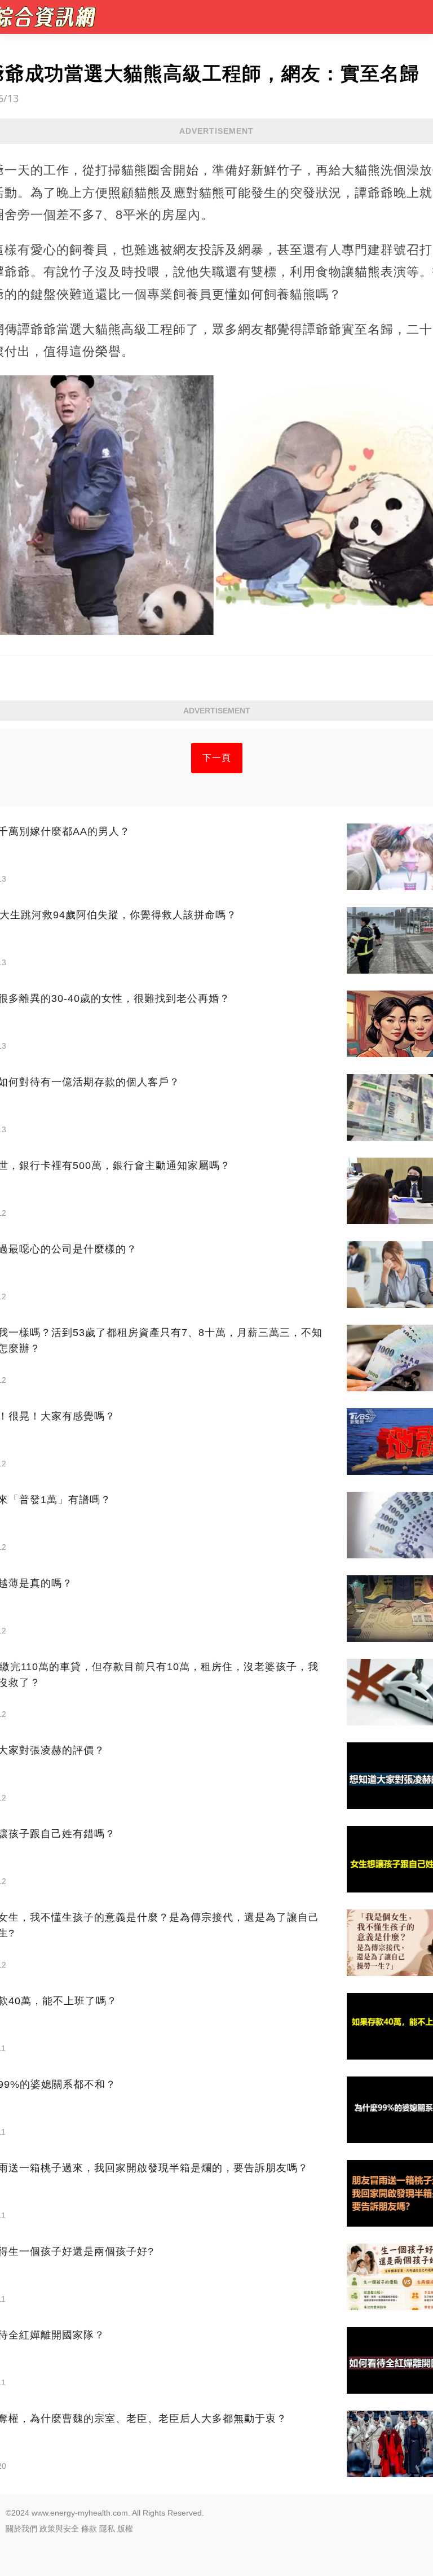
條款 (89, 2529)
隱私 (107, 2529)
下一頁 (217, 758)
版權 (125, 2529)
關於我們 (21, 2529)
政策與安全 (59, 2529)
